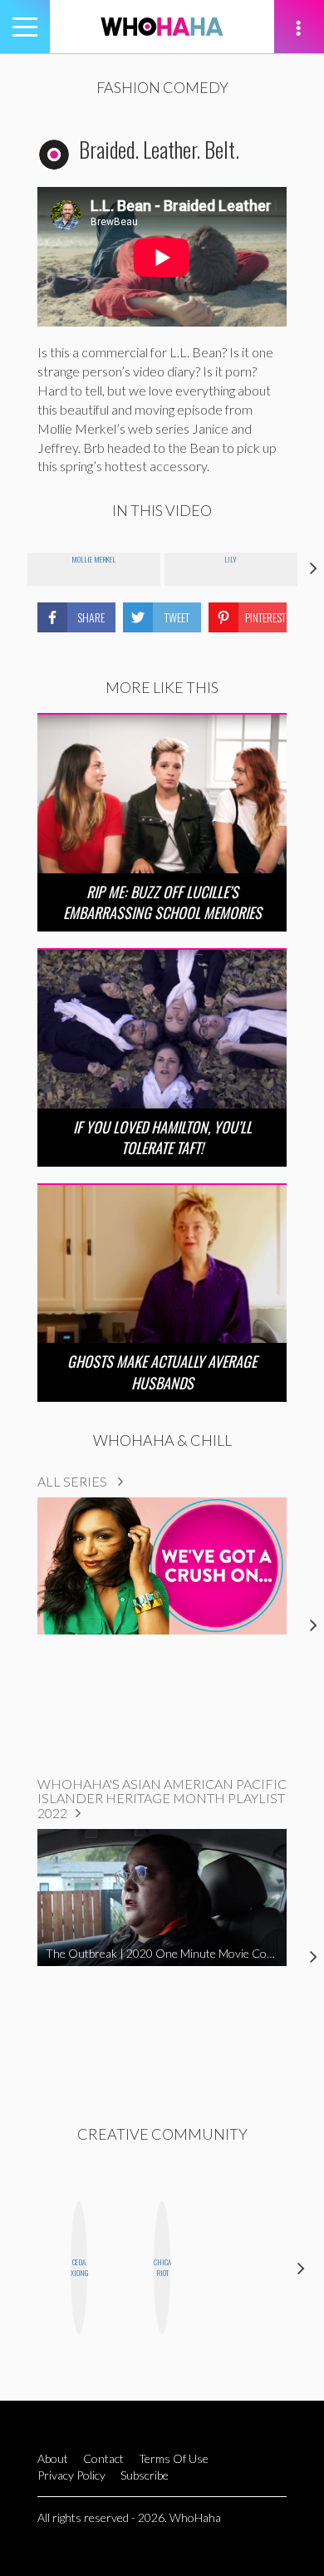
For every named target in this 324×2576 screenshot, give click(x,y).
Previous (23, 2267)
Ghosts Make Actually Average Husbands (162, 1372)
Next (301, 2267)
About (53, 2458)
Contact (103, 2458)
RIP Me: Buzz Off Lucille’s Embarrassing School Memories (162, 902)
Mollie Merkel (93, 559)
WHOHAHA (162, 27)
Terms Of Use (174, 2458)
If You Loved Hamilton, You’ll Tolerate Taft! (162, 1137)
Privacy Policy (71, 2475)
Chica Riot (162, 2267)
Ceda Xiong (79, 2267)
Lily (231, 559)
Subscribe (145, 2475)
